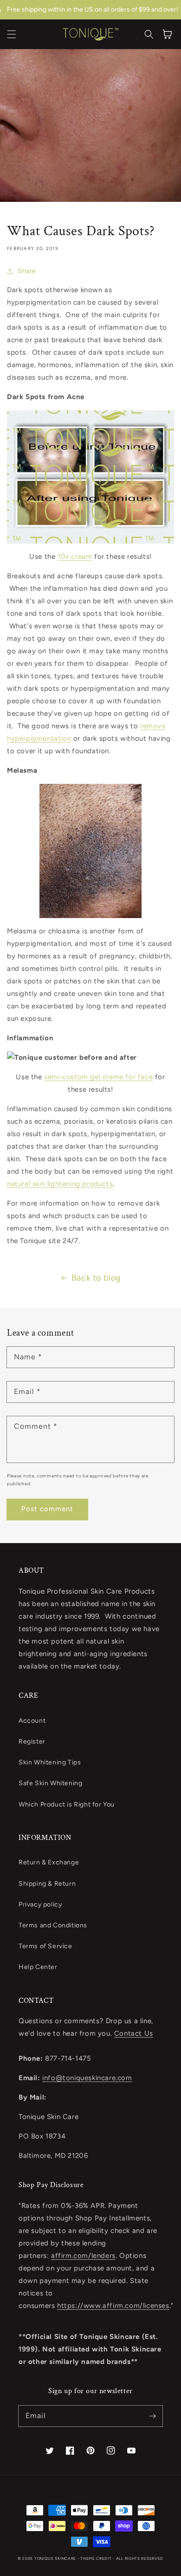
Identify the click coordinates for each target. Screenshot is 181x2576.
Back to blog (96, 1278)
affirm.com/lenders (83, 2256)
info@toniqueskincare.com (87, 2078)
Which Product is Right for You (67, 1804)
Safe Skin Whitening (50, 1783)
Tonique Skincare (55, 2558)
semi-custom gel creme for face (98, 1077)
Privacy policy (40, 1904)
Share (27, 271)
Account (32, 1721)
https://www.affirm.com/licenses (113, 2306)
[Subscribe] (152, 2416)
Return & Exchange (49, 1862)
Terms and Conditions (53, 1925)
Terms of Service (45, 1946)
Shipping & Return (47, 1884)
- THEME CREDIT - (97, 2558)
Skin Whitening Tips (50, 1762)
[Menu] (12, 34)
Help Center (38, 1967)
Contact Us (134, 2033)
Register (32, 1741)
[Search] (149, 34)
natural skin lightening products (60, 1184)
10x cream (75, 556)
